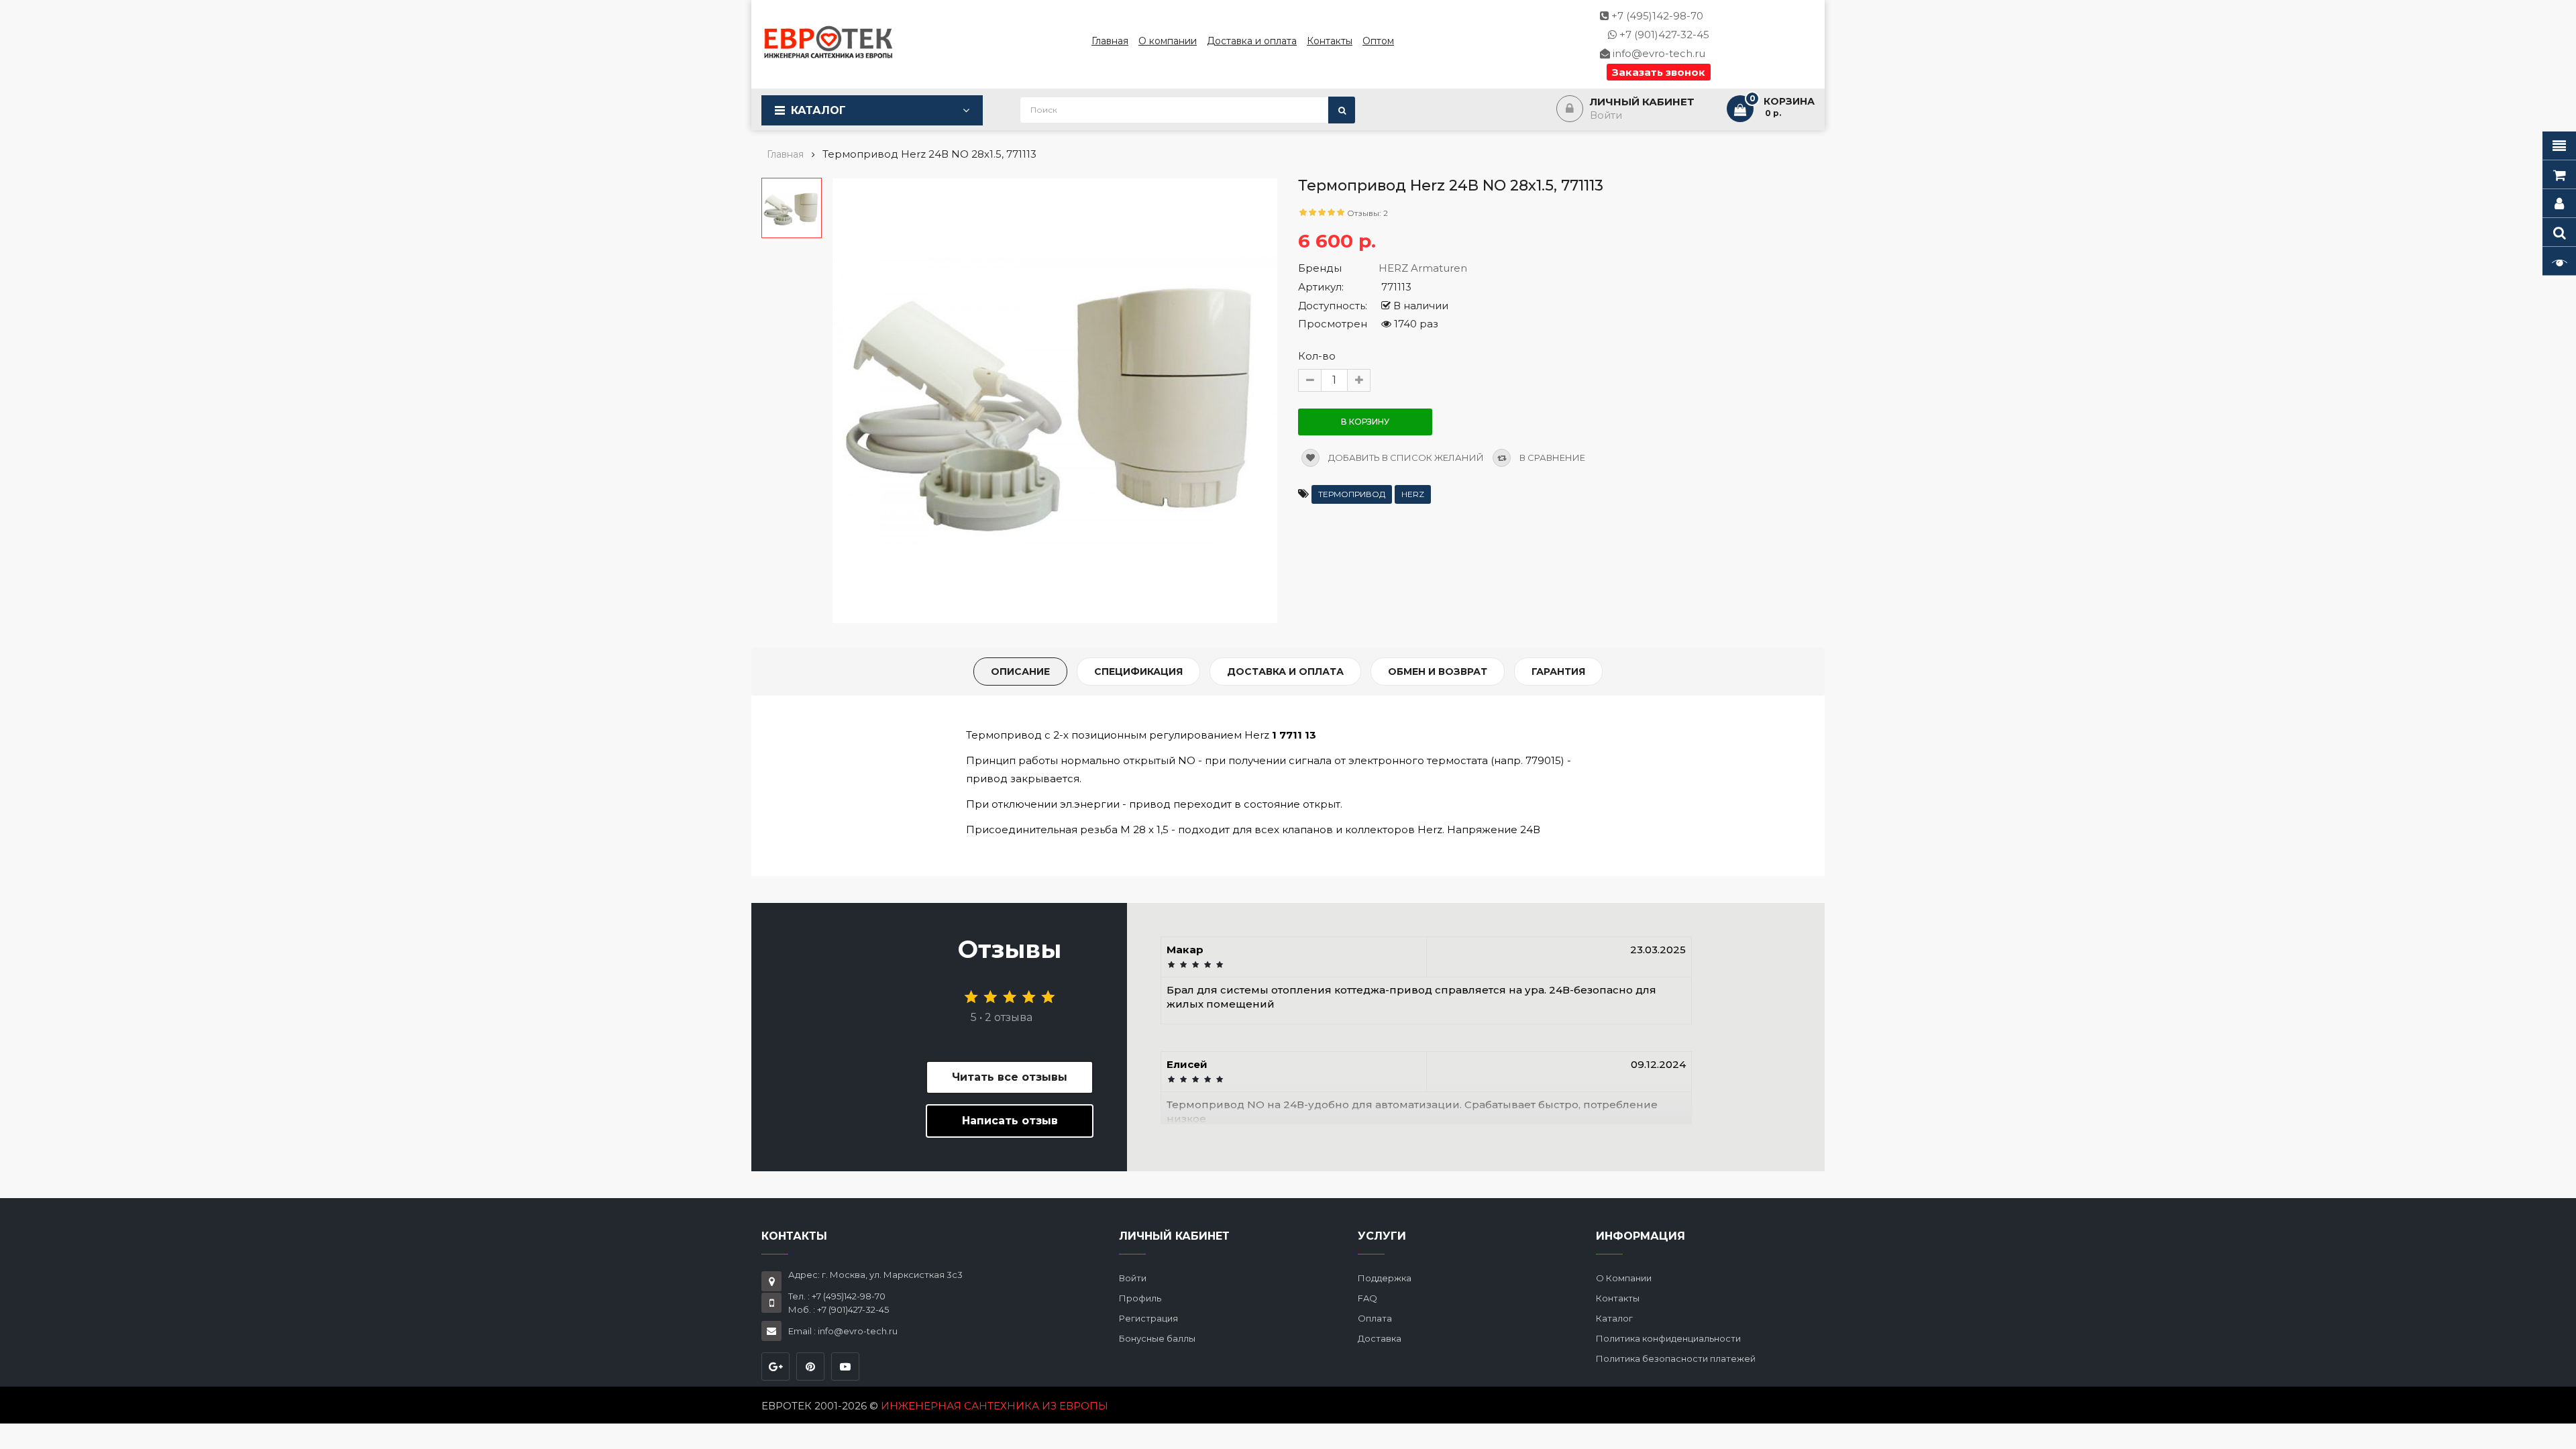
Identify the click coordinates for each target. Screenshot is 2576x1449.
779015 (1543, 760)
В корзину (1365, 422)
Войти (1133, 1278)
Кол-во (1317, 356)
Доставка (1380, 1338)
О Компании (1624, 1278)
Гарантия (1558, 672)
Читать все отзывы (1010, 1077)
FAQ (1367, 1298)
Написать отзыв (1010, 1121)
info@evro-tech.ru (1658, 53)
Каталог (818, 110)
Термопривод (1352, 494)
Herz (1413, 494)
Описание (1020, 672)
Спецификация (1138, 672)
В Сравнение (1551, 458)
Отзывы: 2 (1367, 213)
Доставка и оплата (1285, 672)
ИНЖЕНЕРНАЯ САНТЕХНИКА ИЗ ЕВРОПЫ (995, 1406)
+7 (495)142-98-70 (1656, 16)
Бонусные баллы (1157, 1338)
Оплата (1375, 1318)
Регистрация (1148, 1318)
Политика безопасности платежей (1676, 1358)
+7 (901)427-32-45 (1663, 35)
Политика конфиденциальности (1668, 1338)
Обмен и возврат (1438, 672)
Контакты (1618, 1298)
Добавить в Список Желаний (1405, 458)
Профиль (1140, 1298)
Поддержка (1385, 1278)
